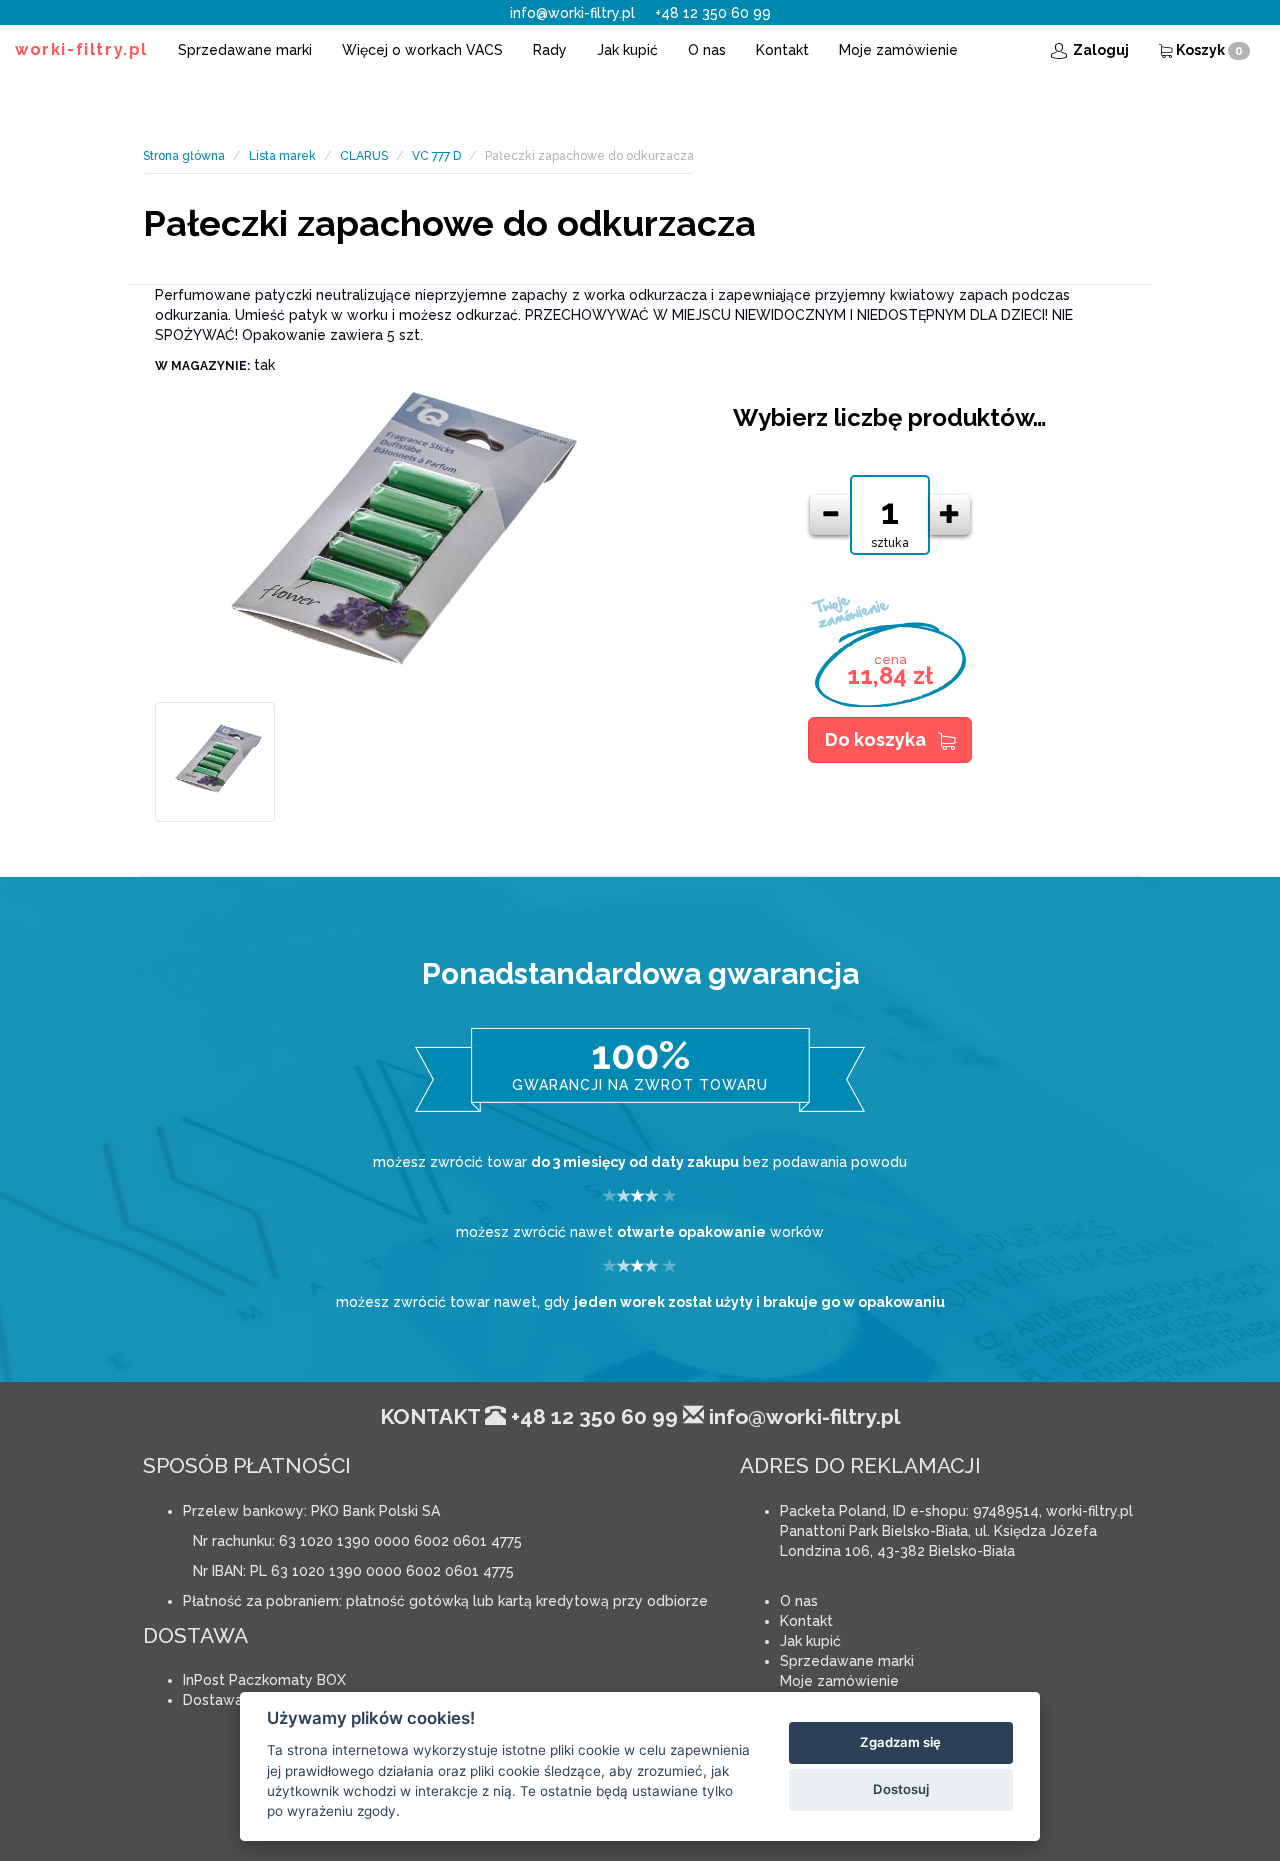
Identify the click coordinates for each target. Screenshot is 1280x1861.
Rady (550, 50)
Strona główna (184, 156)
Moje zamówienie (898, 50)
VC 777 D (436, 156)
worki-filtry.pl (81, 49)
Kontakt (782, 50)
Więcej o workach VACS (422, 50)
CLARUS (364, 156)
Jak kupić (627, 50)
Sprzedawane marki (245, 50)
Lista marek (282, 156)
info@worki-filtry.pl (572, 13)
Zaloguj (1099, 50)
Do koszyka (875, 739)
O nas (707, 50)
